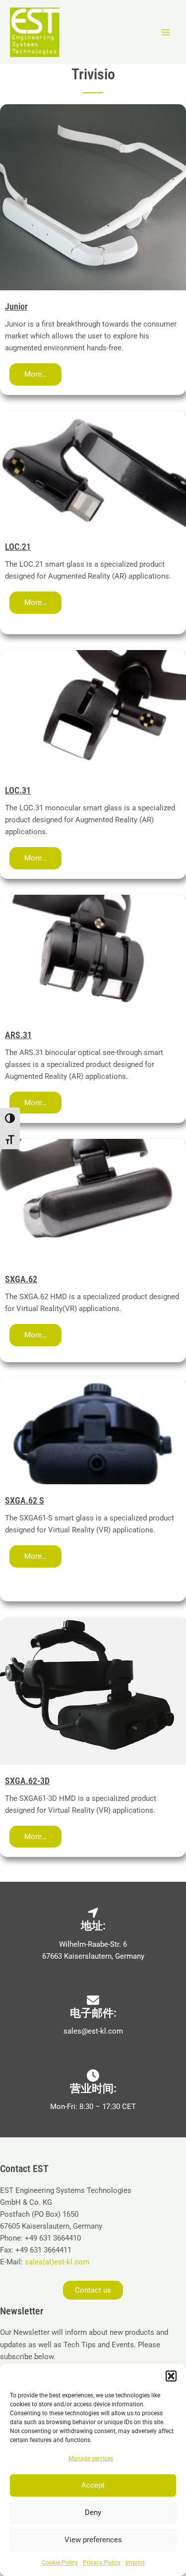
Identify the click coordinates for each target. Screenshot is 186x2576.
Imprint (135, 2563)
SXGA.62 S (25, 1500)
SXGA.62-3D (27, 1781)
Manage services (91, 2458)
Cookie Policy (60, 2563)
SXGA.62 (21, 1279)
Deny (93, 2512)
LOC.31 (18, 790)
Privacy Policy (102, 2563)
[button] (171, 2376)
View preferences (93, 2540)
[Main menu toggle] (166, 32)
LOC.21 (18, 547)
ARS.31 (18, 1035)
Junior (16, 306)
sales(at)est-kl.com (56, 2262)
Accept (93, 2485)
